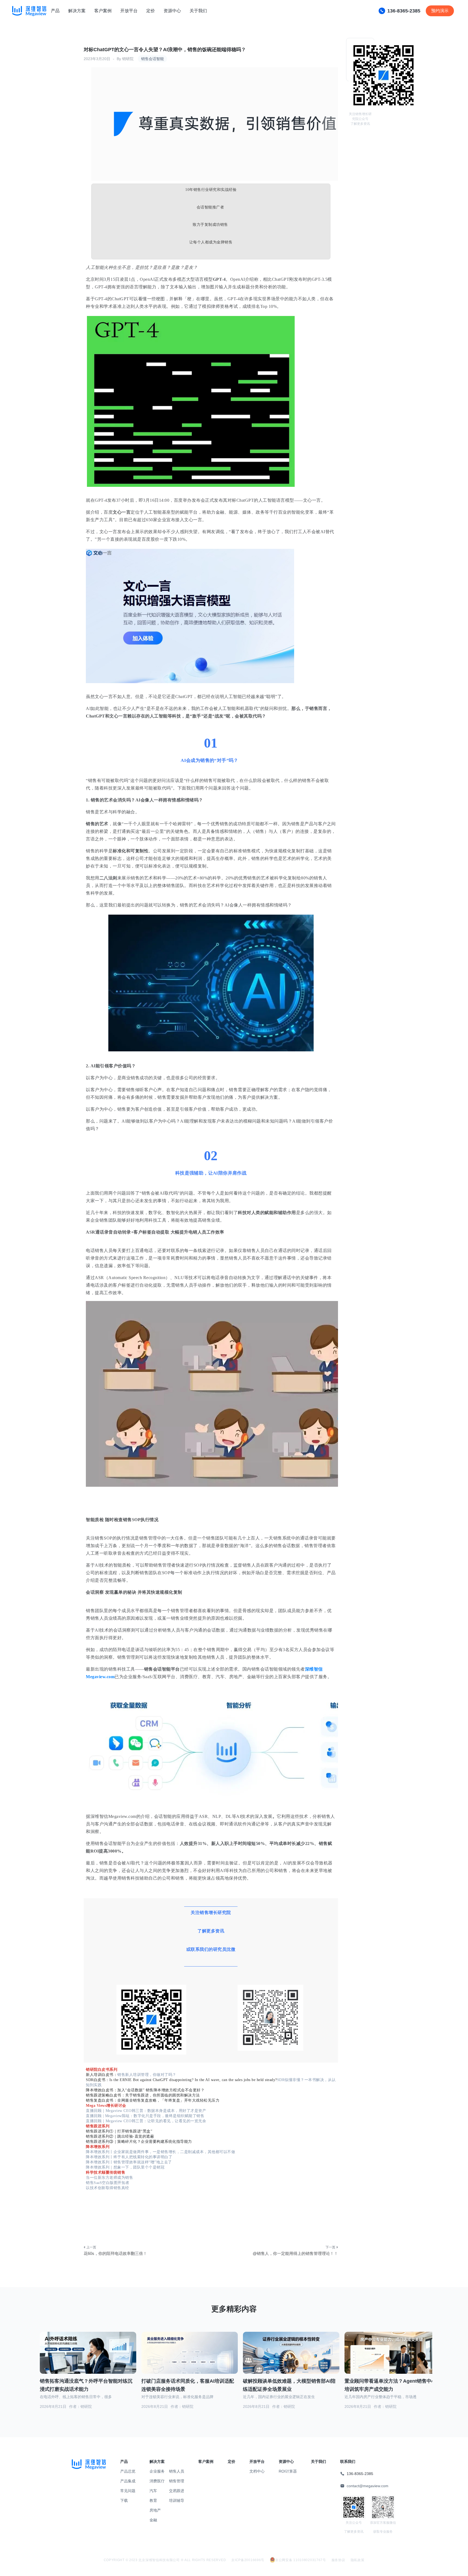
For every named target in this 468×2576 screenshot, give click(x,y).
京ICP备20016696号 (248, 2560)
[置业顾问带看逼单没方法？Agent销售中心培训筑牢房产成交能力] (393, 2359)
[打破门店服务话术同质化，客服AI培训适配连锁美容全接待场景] (190, 2359)
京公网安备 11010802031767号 (301, 2560)
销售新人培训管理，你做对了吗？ (147, 2075)
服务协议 (338, 2560)
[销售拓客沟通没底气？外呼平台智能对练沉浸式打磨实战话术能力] (88, 2359)
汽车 (153, 2491)
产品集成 (128, 2481)
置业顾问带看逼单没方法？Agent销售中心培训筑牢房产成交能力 (390, 2385)
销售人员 (177, 2471)
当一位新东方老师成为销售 (109, 2178)
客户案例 (103, 11)
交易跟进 (177, 2491)
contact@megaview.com (368, 2486)
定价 (151, 11)
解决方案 (77, 11)
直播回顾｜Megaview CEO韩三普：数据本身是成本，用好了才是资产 (146, 2111)
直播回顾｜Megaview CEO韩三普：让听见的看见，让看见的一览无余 (146, 2121)
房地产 (155, 2510)
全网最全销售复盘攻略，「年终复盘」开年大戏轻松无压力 (168, 2100)
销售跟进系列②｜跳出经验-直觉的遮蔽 (120, 2136)
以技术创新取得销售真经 (108, 2188)
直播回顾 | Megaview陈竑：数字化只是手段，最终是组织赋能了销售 (145, 2116)
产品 (55, 11)
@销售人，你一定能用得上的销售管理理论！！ (295, 2253)
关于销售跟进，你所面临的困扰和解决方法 (162, 2095)
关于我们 (198, 11)
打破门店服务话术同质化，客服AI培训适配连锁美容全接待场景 (188, 2385)
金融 (153, 2520)
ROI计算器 (288, 2471)
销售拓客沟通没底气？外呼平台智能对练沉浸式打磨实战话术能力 (86, 2385)
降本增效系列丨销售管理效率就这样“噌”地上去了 (129, 2162)
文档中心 (257, 2471)
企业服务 (157, 2471)
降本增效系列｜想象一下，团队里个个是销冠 (125, 2167)
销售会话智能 (152, 59)
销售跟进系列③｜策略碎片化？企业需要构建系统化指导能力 (139, 2142)
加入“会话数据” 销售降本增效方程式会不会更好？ (161, 2090)
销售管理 (177, 2481)
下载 (124, 2500)
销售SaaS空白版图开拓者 (108, 2183)
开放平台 (129, 11)
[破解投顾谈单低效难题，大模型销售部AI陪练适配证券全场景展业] (291, 2359)
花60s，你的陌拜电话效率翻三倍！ (115, 2253)
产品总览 (128, 2471)
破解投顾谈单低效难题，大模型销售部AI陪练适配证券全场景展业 (289, 2385)
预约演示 (440, 11)
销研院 (128, 59)
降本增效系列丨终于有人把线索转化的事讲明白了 (129, 2157)
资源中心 (172, 11)
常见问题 (128, 2491)
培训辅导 (177, 2500)
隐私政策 (358, 2560)
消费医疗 (157, 2481)
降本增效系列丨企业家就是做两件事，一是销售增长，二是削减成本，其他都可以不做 (160, 2152)
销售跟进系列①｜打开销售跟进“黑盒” (119, 2131)
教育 (153, 2500)
